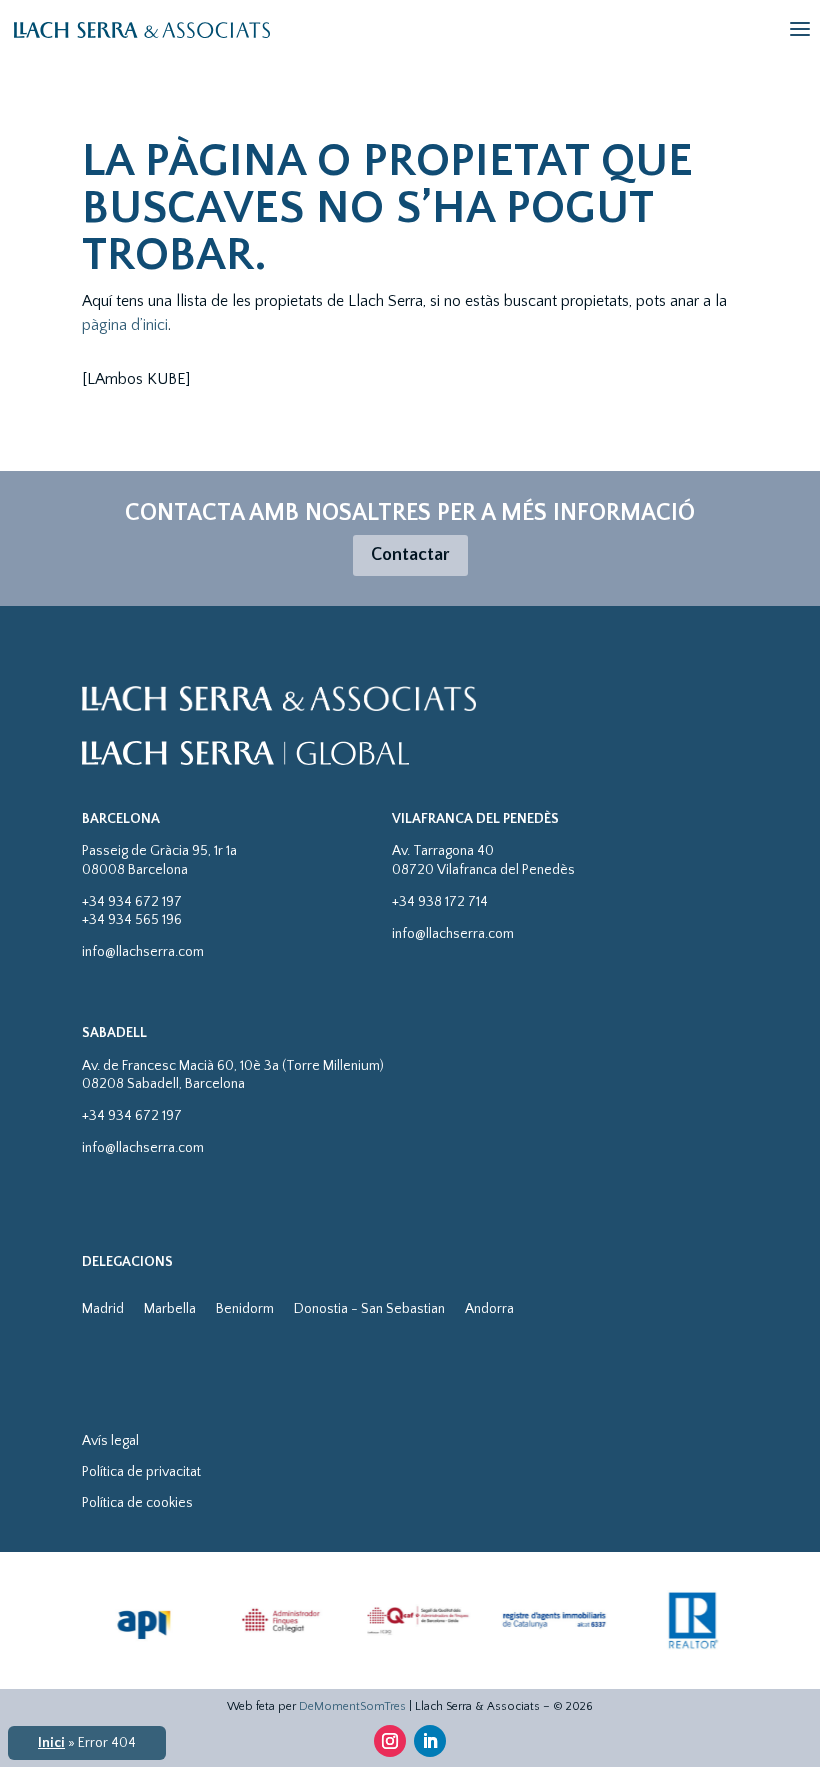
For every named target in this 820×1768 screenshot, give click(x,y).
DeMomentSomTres (352, 1706)
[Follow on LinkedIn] (430, 1741)
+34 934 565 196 (132, 920)
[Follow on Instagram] (390, 1741)
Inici (51, 1743)
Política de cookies (137, 1503)
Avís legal (110, 1441)
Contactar (410, 555)
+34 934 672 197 (132, 902)
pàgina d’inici (125, 325)
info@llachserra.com (143, 952)
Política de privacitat (141, 1472)
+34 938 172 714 (440, 902)
